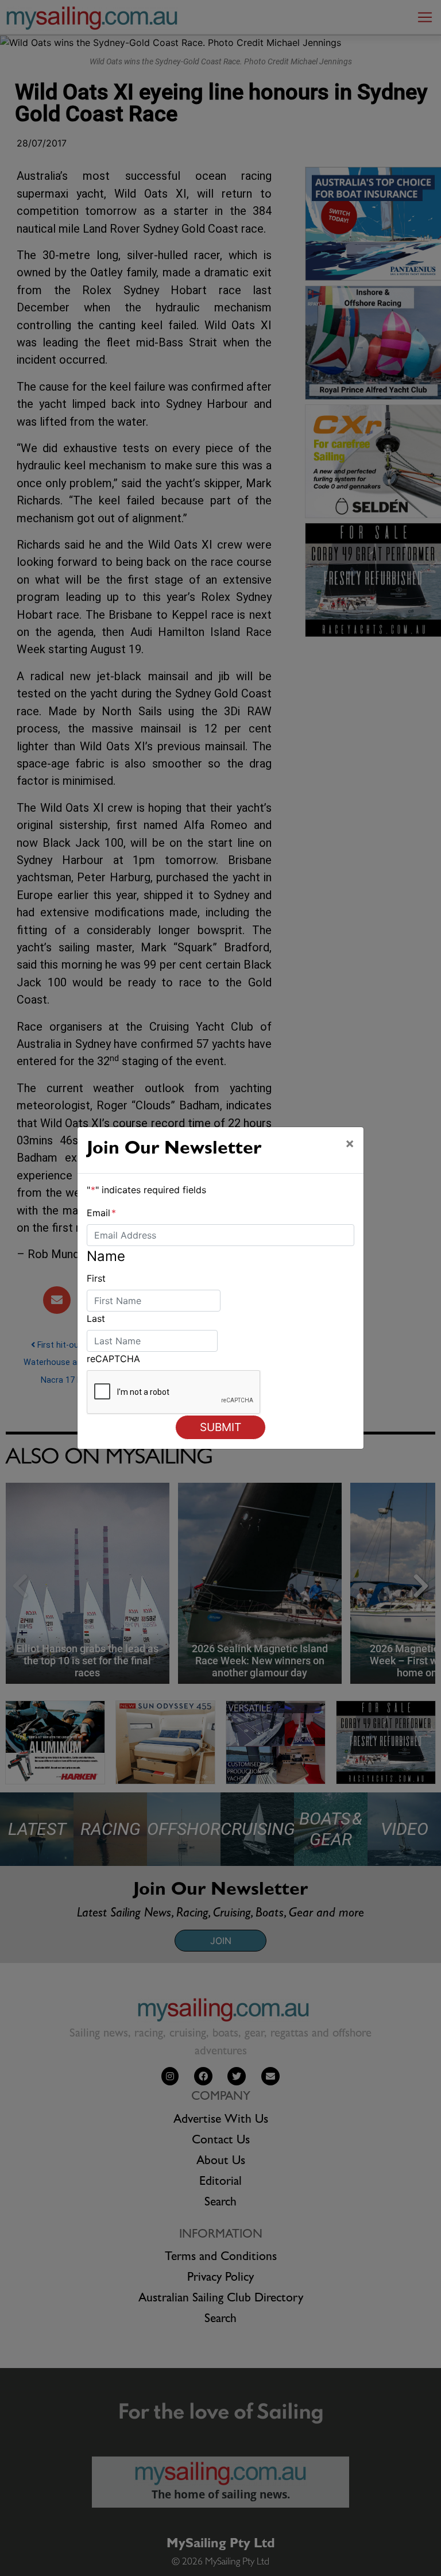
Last (96, 1318)
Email (101, 1213)
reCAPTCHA (113, 1359)
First (96, 1278)
